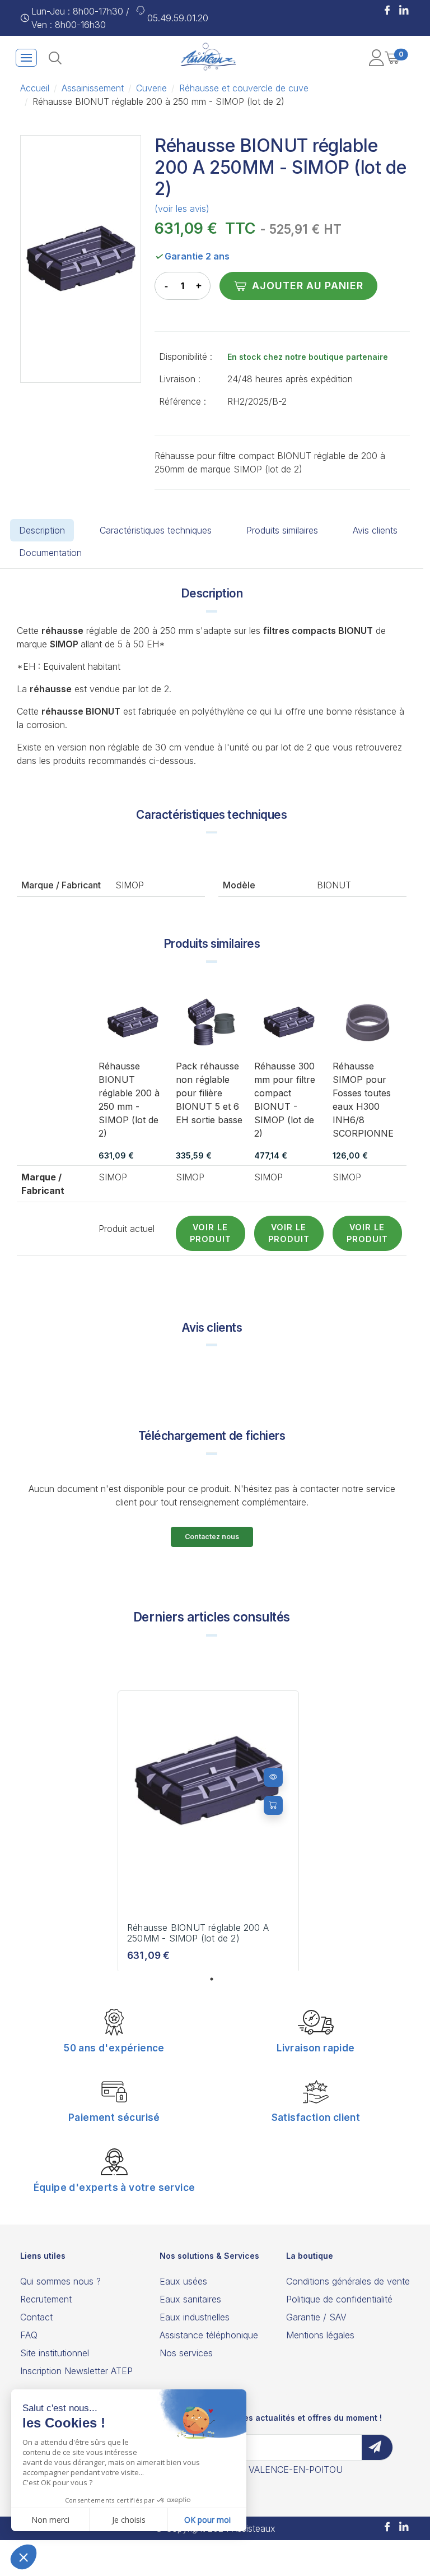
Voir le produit (211, 1233)
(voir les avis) (182, 209)
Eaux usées (183, 2281)
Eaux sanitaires (190, 2299)
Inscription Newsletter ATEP (76, 2371)
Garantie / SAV (316, 2317)
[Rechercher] (55, 58)
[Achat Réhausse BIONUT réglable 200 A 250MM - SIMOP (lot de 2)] (273, 1805)
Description (42, 530)
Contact (36, 2317)
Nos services (186, 2353)
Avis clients (375, 530)
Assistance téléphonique (209, 2335)
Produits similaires (282, 530)
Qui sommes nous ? (60, 2281)
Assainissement (93, 88)
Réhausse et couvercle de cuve (244, 88)
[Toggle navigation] (26, 58)
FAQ (29, 2335)
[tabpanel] (208, 1832)
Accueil (35, 88)
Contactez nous (212, 1537)
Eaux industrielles (195, 2317)
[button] (387, 11)
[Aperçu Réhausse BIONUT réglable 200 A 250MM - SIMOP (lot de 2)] (273, 1777)
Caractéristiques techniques (156, 530)
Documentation (50, 553)
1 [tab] (212, 1979)
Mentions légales (320, 2335)
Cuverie (151, 88)
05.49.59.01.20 (178, 18)
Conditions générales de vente (348, 2281)
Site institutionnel (55, 2353)
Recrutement (46, 2299)
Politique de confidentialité (339, 2299)
